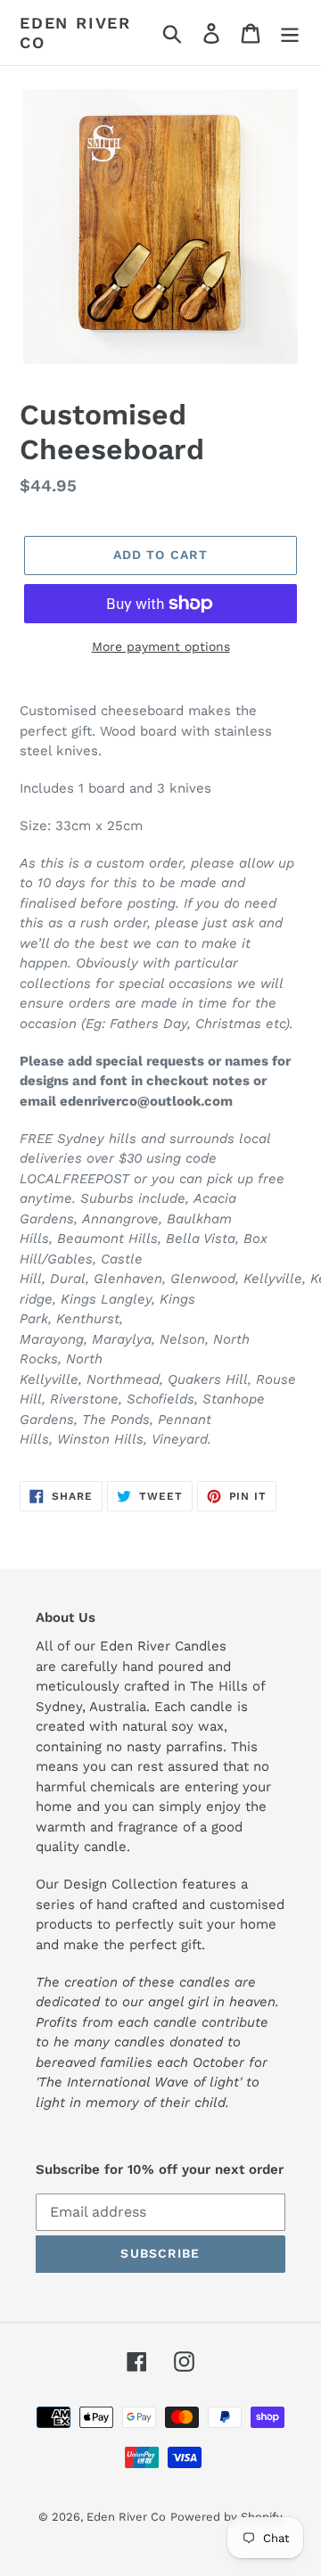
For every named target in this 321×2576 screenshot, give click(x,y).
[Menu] (290, 33)
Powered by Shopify (226, 2517)
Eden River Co (75, 33)
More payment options (161, 646)
